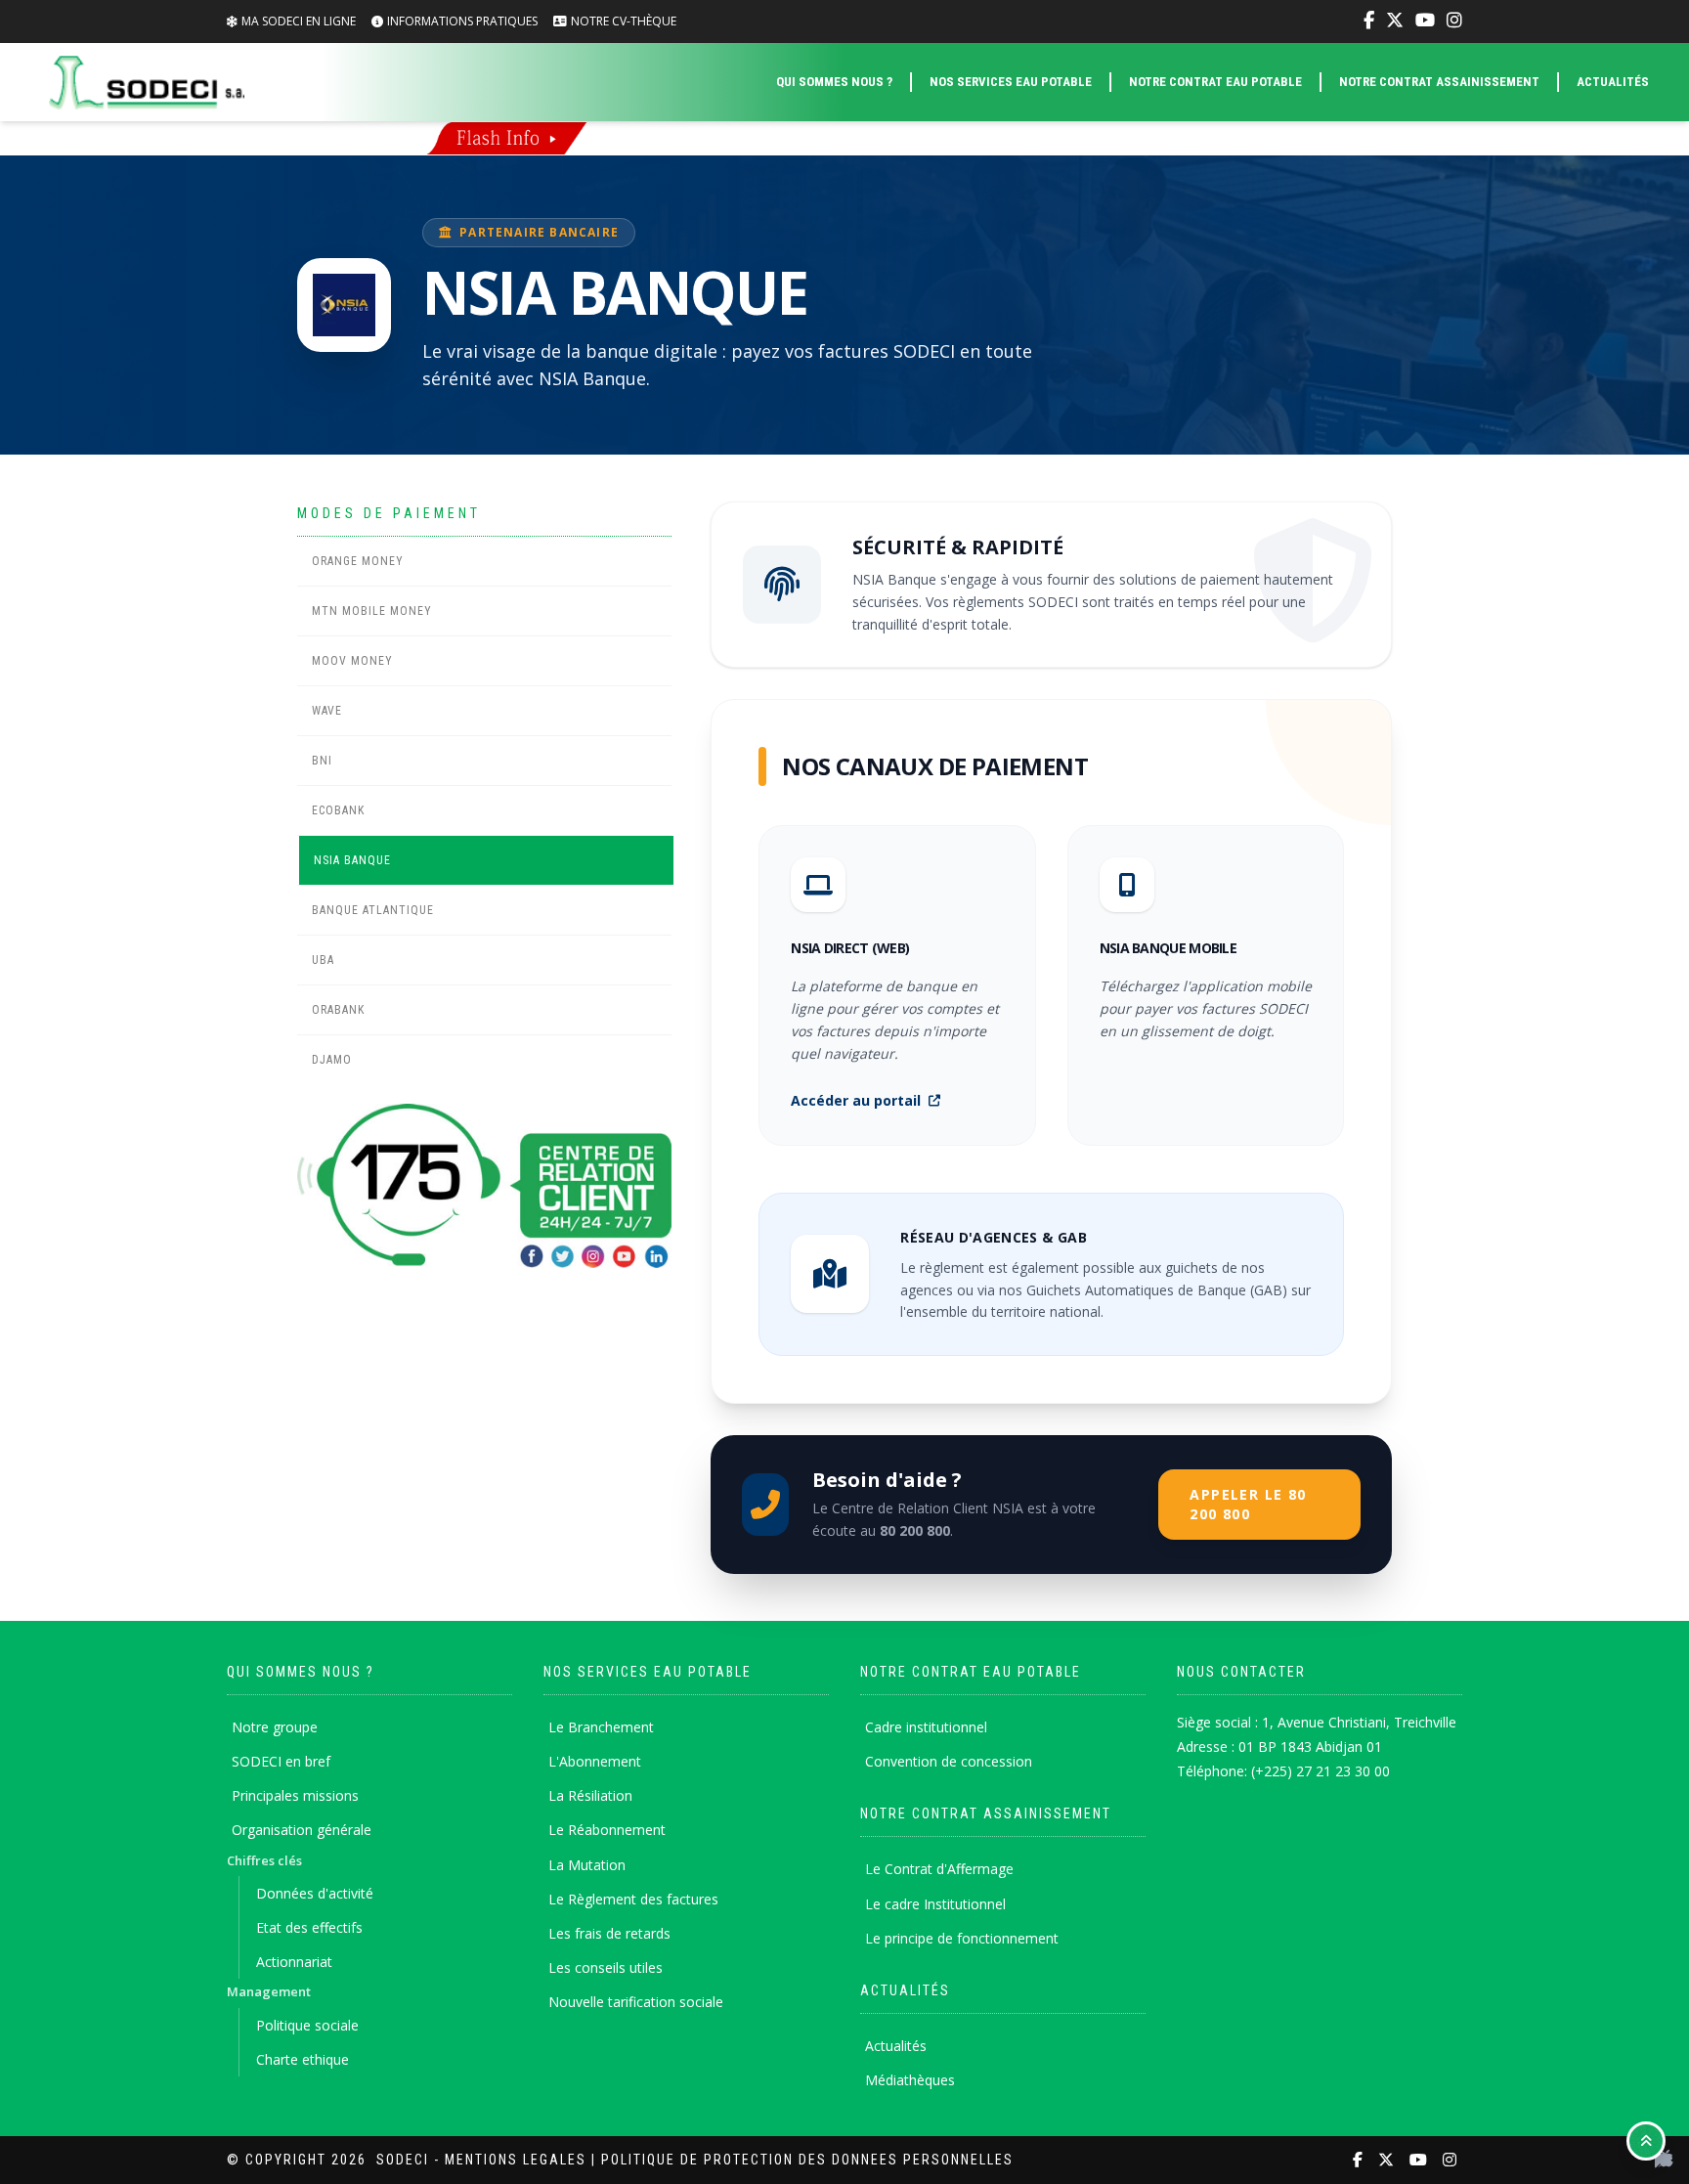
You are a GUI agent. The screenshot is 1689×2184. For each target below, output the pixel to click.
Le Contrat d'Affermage (939, 1869)
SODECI (403, 2160)
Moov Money (352, 661)
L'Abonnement (595, 1761)
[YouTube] (1425, 21)
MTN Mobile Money (372, 611)
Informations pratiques (462, 21)
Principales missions (295, 1795)
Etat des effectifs (309, 1927)
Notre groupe (275, 1727)
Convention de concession (949, 1761)
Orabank (338, 1010)
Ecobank (338, 810)
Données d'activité (315, 1893)
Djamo (332, 1060)
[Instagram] (1454, 21)
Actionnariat (294, 1962)
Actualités (1613, 82)
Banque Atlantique (373, 910)
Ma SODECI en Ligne (299, 21)
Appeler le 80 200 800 (1248, 1504)
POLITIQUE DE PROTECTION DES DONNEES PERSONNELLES (807, 2160)
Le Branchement (601, 1727)
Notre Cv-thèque (624, 21)
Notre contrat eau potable (1215, 82)
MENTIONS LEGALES (516, 2160)
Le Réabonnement (607, 1830)
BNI (322, 761)
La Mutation (587, 1865)
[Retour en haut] (1646, 2141)
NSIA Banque (352, 860)
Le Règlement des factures (633, 1899)
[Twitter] (1395, 21)
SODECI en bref (281, 1761)
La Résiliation (590, 1795)
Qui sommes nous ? (834, 82)
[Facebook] (1369, 21)
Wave (327, 711)
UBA (323, 960)
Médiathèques (910, 2080)
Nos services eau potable (1011, 82)
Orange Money (358, 561)
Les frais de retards (609, 1933)
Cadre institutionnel (926, 1727)
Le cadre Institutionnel (935, 1904)
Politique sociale (307, 2025)
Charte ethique (303, 2059)
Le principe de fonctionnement (962, 1938)
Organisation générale (302, 1830)
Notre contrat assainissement (1439, 82)
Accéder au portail (856, 1100)
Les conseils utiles (606, 1967)
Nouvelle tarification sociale (636, 2002)
